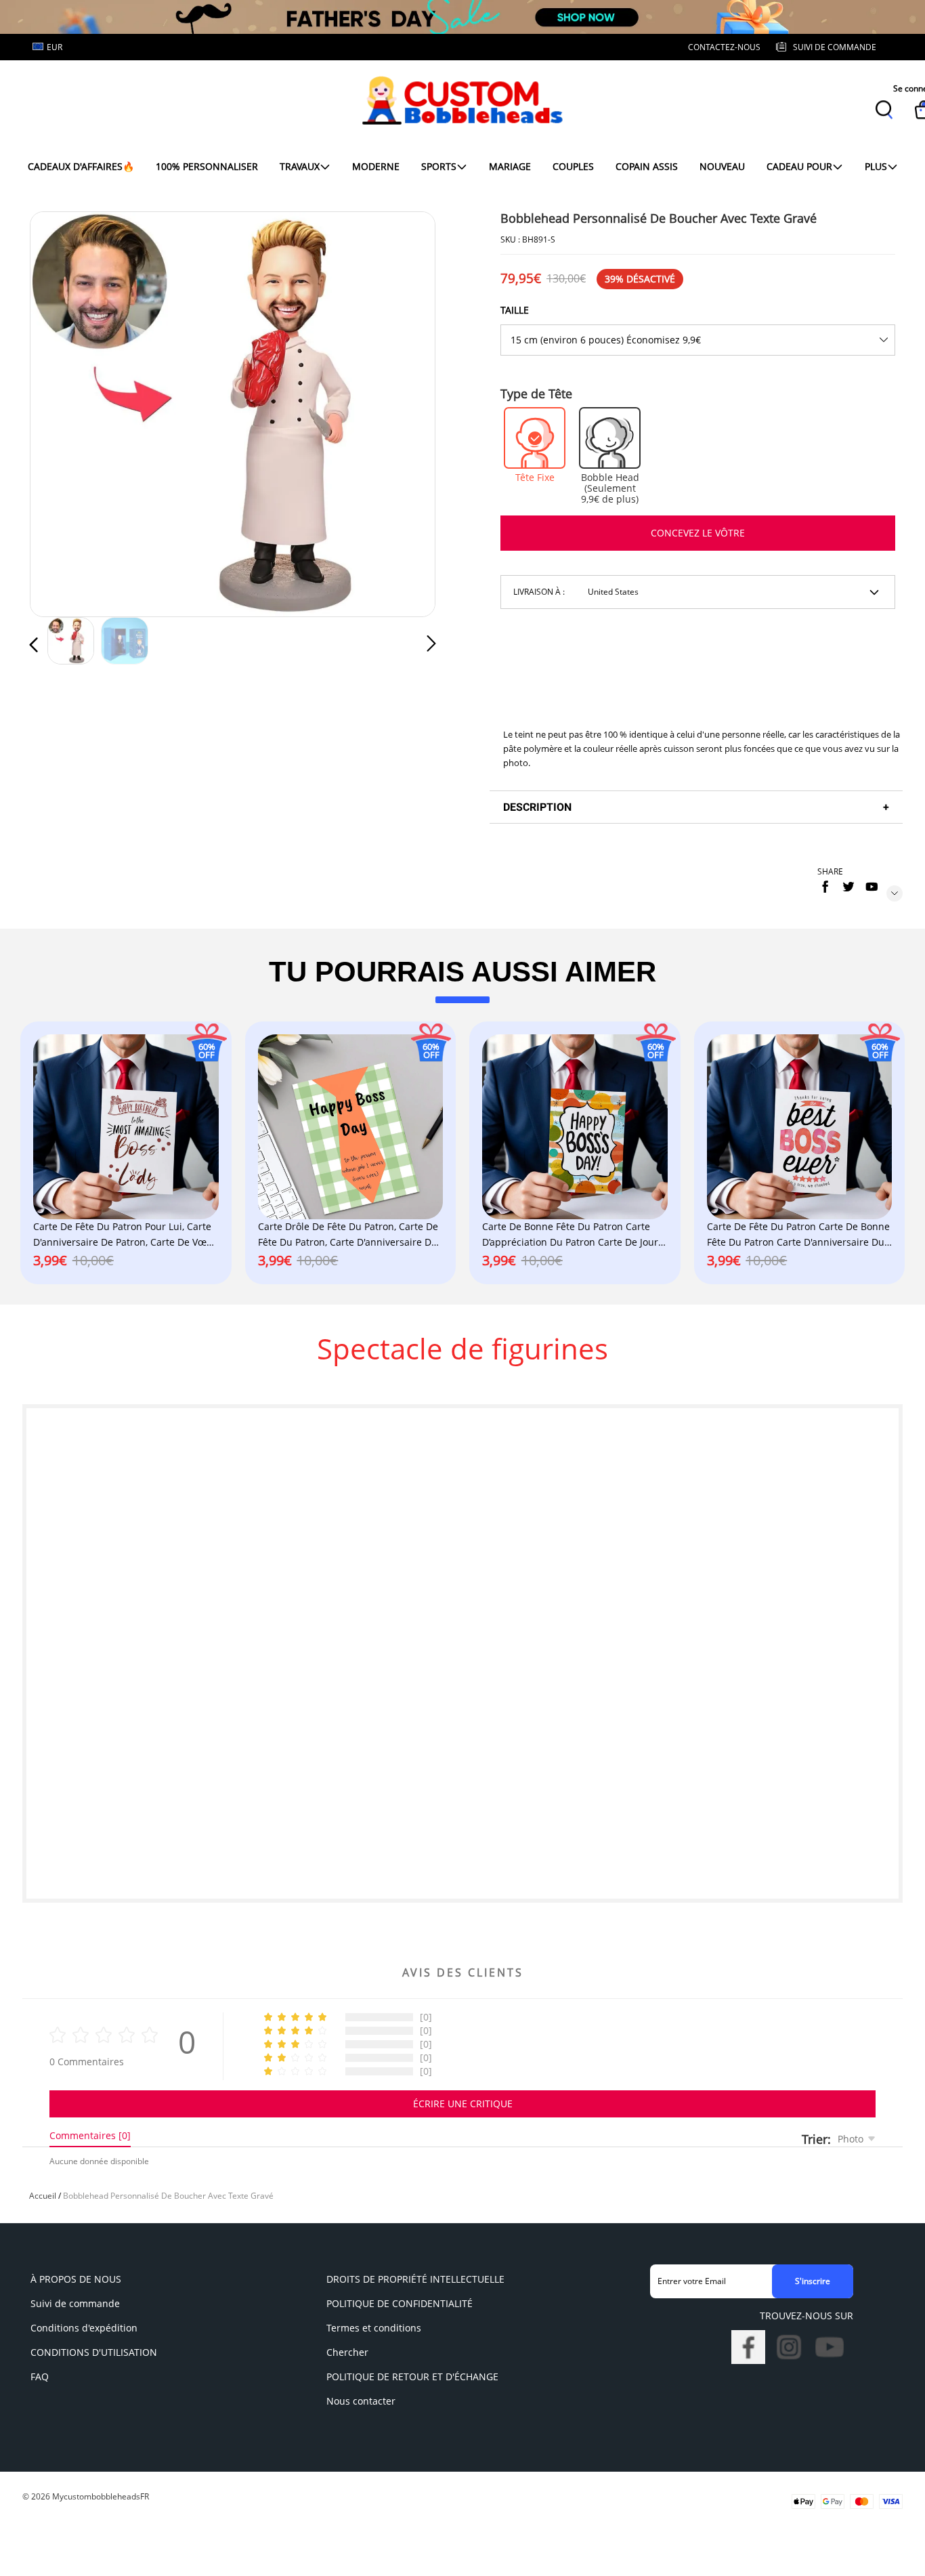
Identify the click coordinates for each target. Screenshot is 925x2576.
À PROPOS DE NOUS (76, 2279)
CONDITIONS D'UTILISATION (94, 2352)
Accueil (43, 2196)
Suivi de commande (75, 2303)
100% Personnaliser (207, 166)
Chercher (347, 2352)
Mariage (510, 166)
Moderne (376, 166)
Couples (573, 166)
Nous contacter (361, 2401)
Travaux (300, 166)
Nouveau (722, 166)
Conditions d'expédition (84, 2328)
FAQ (40, 2377)
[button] (61, 412)
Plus (876, 166)
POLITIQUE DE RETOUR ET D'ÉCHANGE (412, 2377)
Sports (439, 166)
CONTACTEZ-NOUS (724, 47)
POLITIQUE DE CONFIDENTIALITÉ (400, 2303)
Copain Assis (647, 166)
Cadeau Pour (799, 166)
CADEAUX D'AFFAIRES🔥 (81, 166)
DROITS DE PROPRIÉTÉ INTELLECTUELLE (415, 2279)
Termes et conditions (374, 2328)
